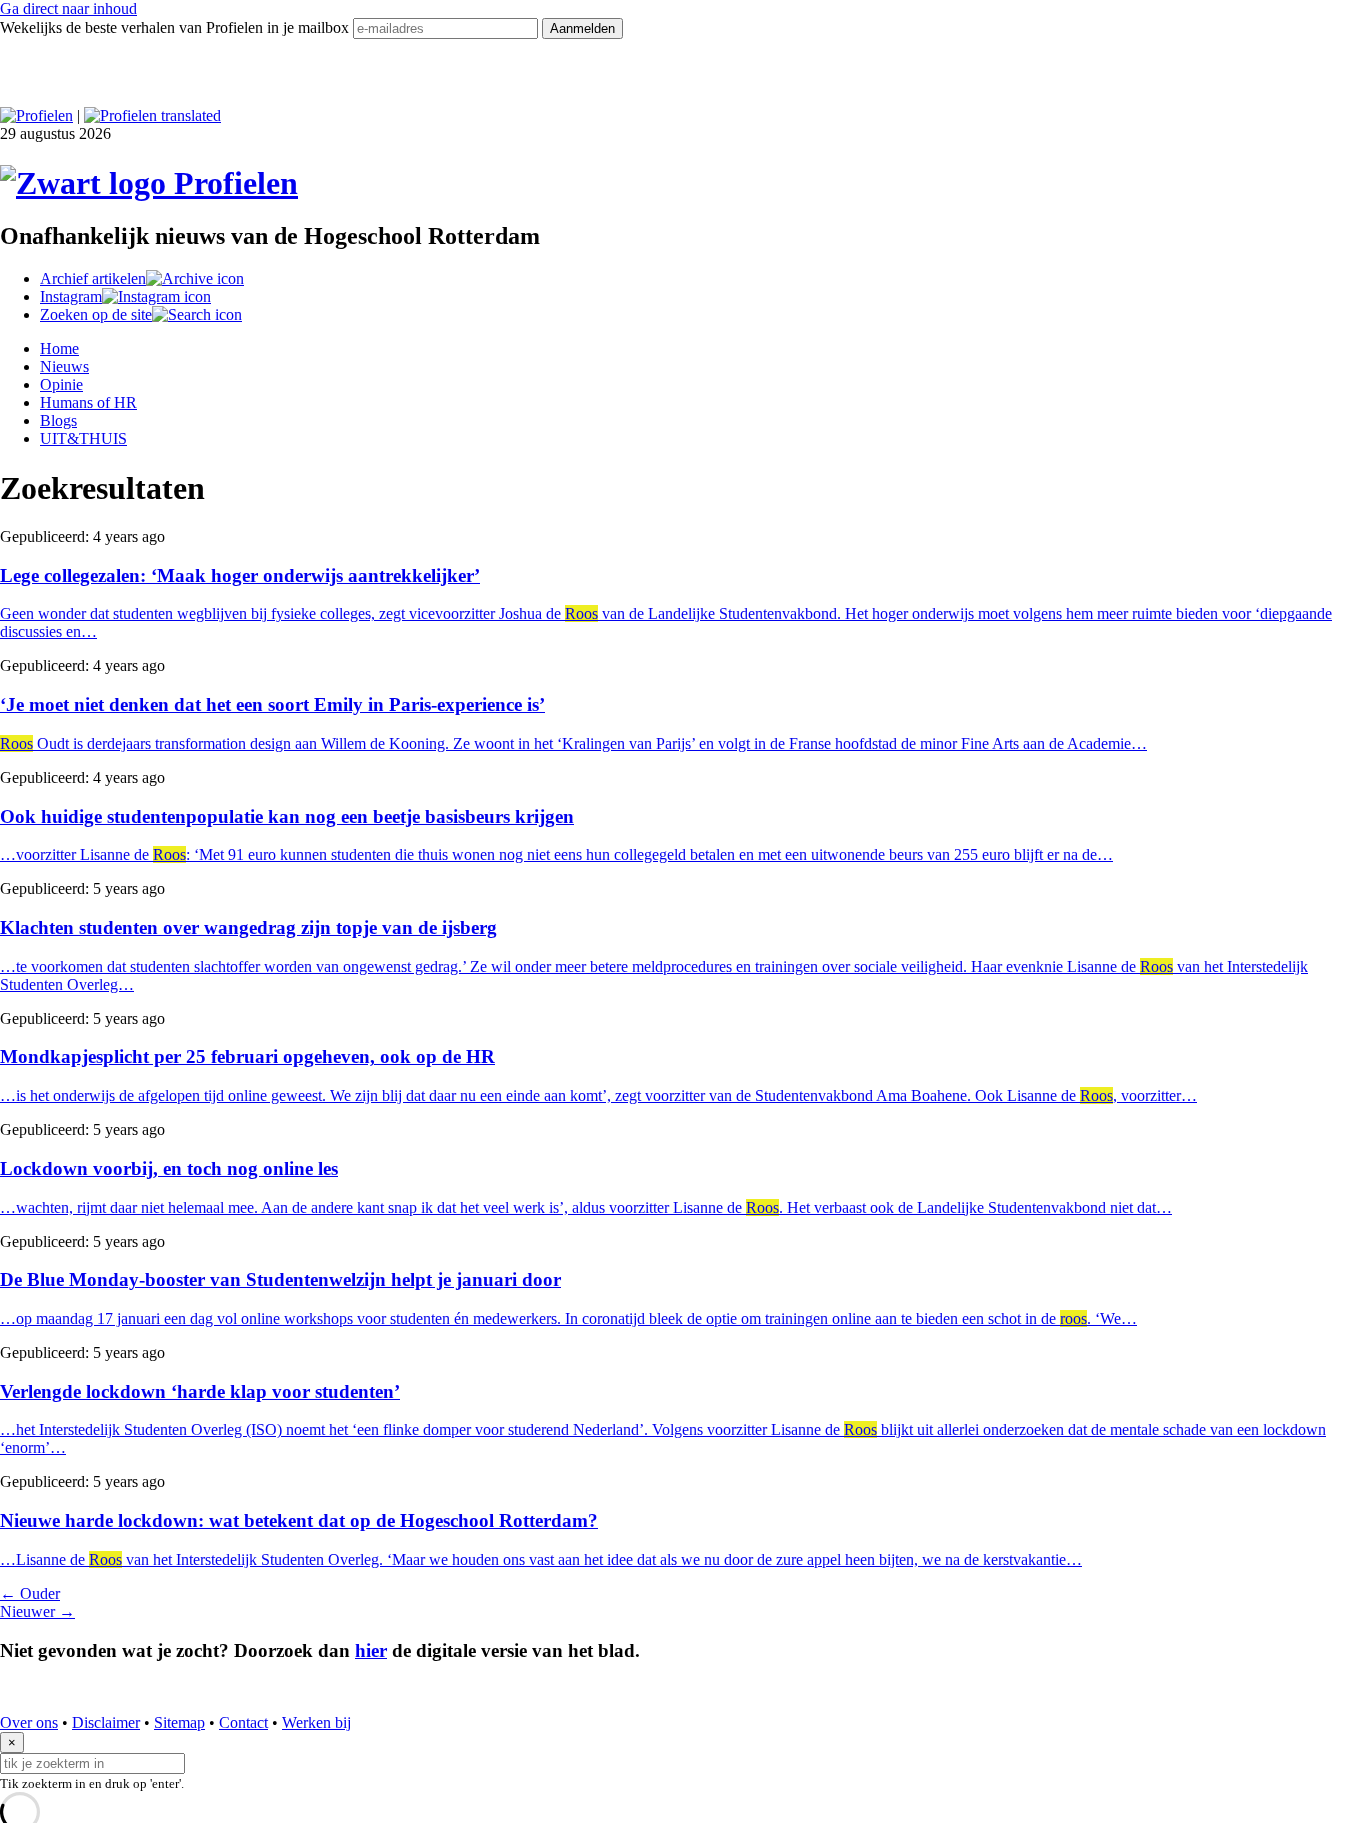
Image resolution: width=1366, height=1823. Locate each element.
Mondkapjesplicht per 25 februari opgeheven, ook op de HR (247, 1056)
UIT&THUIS (83, 438)
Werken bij (316, 1722)
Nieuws (64, 366)
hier (371, 1650)
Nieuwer (37, 1611)
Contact (243, 1722)
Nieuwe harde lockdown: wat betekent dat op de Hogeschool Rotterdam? (299, 1520)
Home (59, 348)
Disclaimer (106, 1722)
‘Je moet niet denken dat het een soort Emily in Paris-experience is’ (272, 704)
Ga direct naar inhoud (68, 8)
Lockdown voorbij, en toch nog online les (169, 1168)
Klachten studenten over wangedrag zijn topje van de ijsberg (248, 927)
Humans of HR (88, 402)
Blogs (58, 420)
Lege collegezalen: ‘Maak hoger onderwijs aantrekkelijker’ (240, 575)
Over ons (29, 1722)
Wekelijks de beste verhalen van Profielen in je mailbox (176, 27)
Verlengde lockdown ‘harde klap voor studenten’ (200, 1391)
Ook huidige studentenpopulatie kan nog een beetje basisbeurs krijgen (287, 816)
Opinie (61, 384)
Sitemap (179, 1722)
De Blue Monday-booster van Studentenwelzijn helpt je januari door (280, 1279)
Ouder (30, 1593)
